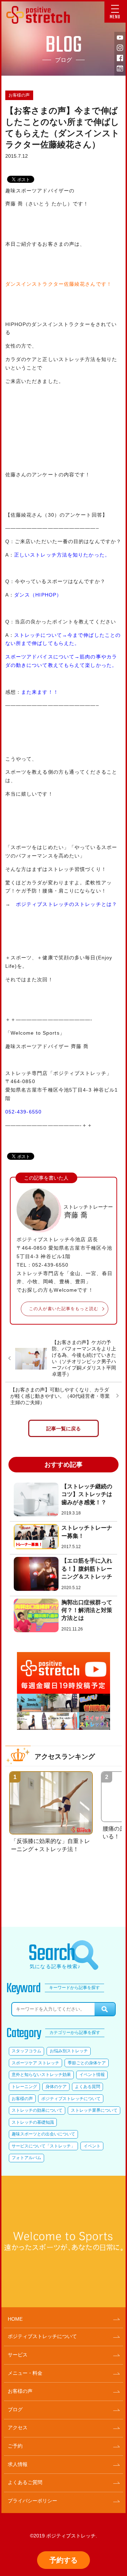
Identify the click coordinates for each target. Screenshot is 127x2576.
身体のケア (56, 2087)
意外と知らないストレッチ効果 (41, 2075)
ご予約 (15, 2446)
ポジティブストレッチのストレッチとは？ (66, 904)
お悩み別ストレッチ (69, 2051)
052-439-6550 (23, 1112)
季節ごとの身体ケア (87, 2063)
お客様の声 (19, 95)
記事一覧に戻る (64, 1429)
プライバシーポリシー (32, 2501)
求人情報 (18, 2464)
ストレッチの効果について (37, 2110)
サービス (18, 2355)
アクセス (18, 2427)
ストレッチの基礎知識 (33, 2122)
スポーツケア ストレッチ (35, 2063)
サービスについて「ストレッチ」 (43, 2146)
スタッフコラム (26, 2051)
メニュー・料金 (25, 2373)
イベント (92, 2146)
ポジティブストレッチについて (71, 2099)
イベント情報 (92, 2075)
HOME (15, 2319)
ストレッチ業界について (94, 2110)
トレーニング (24, 2087)
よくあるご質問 (25, 2482)
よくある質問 (87, 2087)
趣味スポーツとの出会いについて (43, 2134)
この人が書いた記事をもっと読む (64, 1309)
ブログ (15, 2409)
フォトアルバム (26, 2158)
